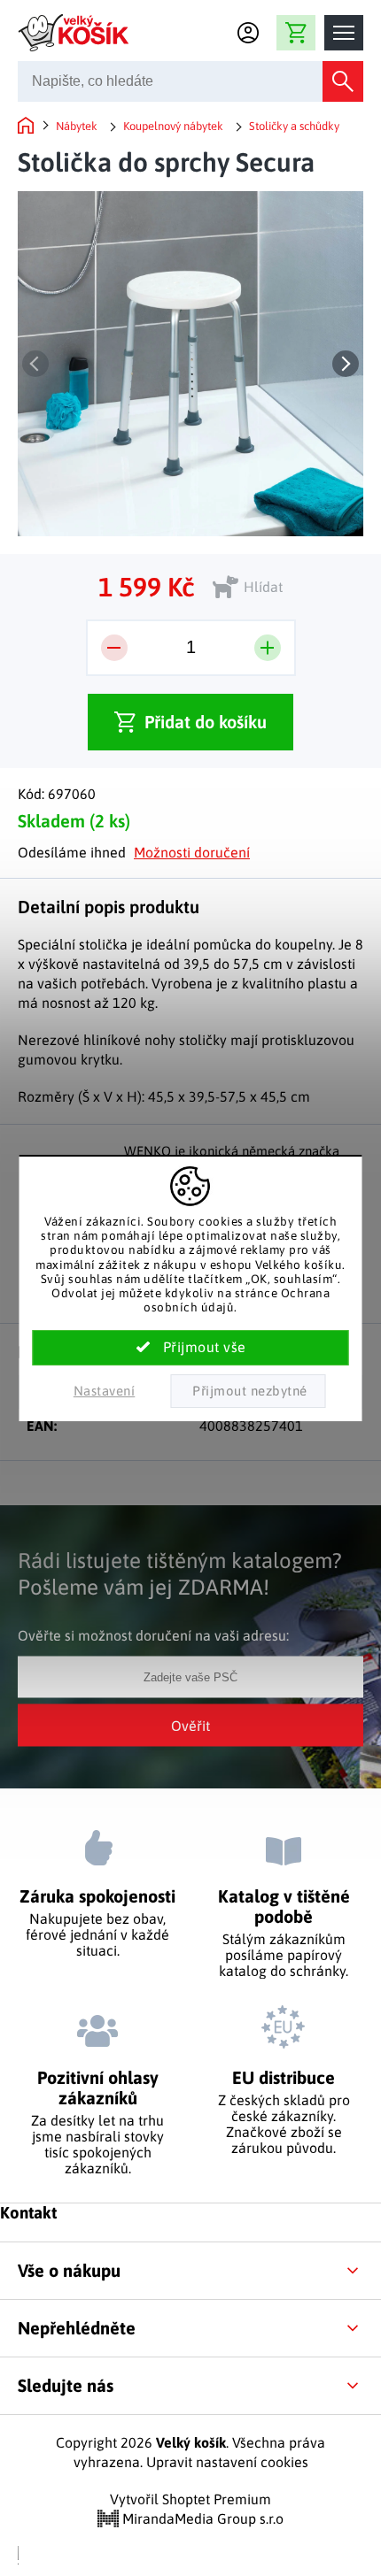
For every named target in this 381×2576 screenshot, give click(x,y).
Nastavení (105, 1391)
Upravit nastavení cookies (227, 2462)
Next (346, 364)
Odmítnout (248, 1391)
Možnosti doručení (192, 852)
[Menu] (344, 33)
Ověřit (190, 1726)
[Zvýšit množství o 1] (268, 648)
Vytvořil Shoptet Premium (190, 2499)
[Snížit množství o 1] (114, 648)
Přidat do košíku (206, 722)
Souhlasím (191, 1348)
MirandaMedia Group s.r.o (201, 2518)
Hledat (343, 81)
